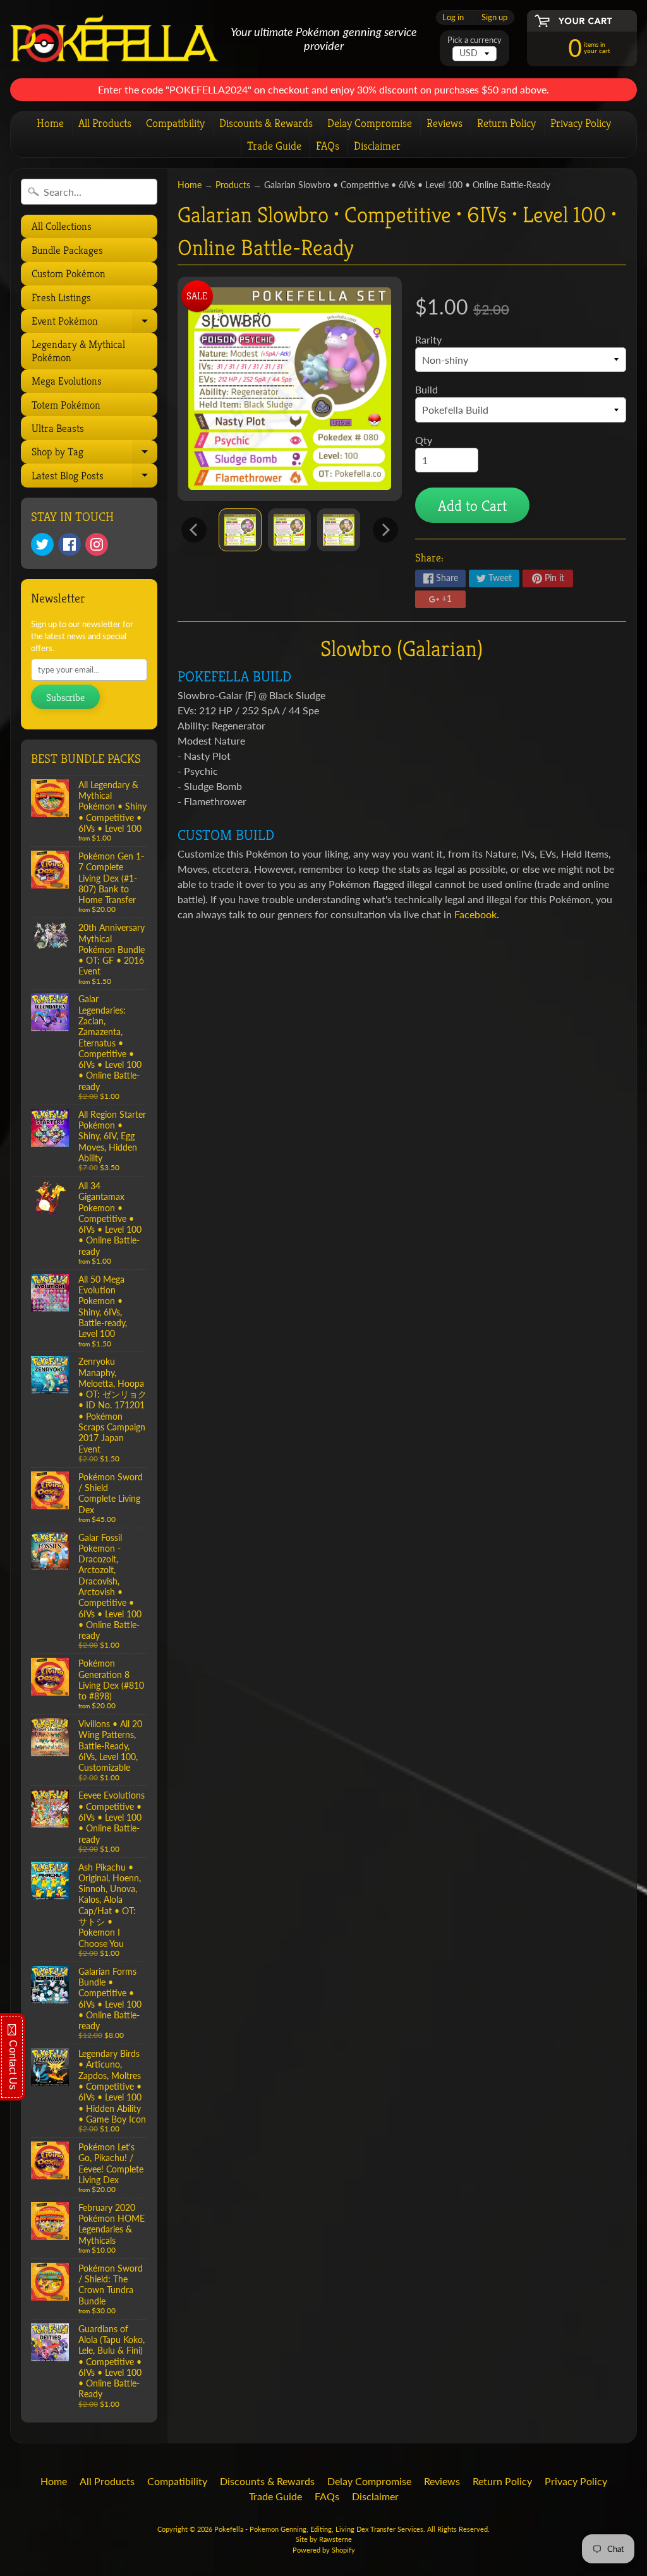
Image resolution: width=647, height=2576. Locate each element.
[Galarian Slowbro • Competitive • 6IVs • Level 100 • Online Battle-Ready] (240, 530)
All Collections (62, 226)
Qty (424, 440)
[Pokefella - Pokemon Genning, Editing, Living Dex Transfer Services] (115, 39)
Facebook (475, 914)
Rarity (428, 339)
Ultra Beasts (58, 428)
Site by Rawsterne (324, 2539)
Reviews (444, 123)
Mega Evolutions (67, 381)
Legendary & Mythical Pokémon (78, 350)
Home (50, 123)
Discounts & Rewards (266, 123)
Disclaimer (377, 146)
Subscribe (65, 698)
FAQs (328, 146)
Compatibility (175, 123)
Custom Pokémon (69, 273)
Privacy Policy (581, 123)
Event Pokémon (93, 323)
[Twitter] (42, 544)
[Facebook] (70, 544)
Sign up (494, 17)
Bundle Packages (67, 250)
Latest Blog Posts (93, 478)
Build (426, 389)
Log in (453, 17)
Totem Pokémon (66, 405)
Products (233, 185)
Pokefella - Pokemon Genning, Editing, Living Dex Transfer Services (319, 2529)
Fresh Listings (61, 297)
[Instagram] (97, 544)
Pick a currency (475, 40)
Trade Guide (274, 146)
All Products (105, 123)
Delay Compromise (370, 123)
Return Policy (506, 123)
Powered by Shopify (324, 2550)
